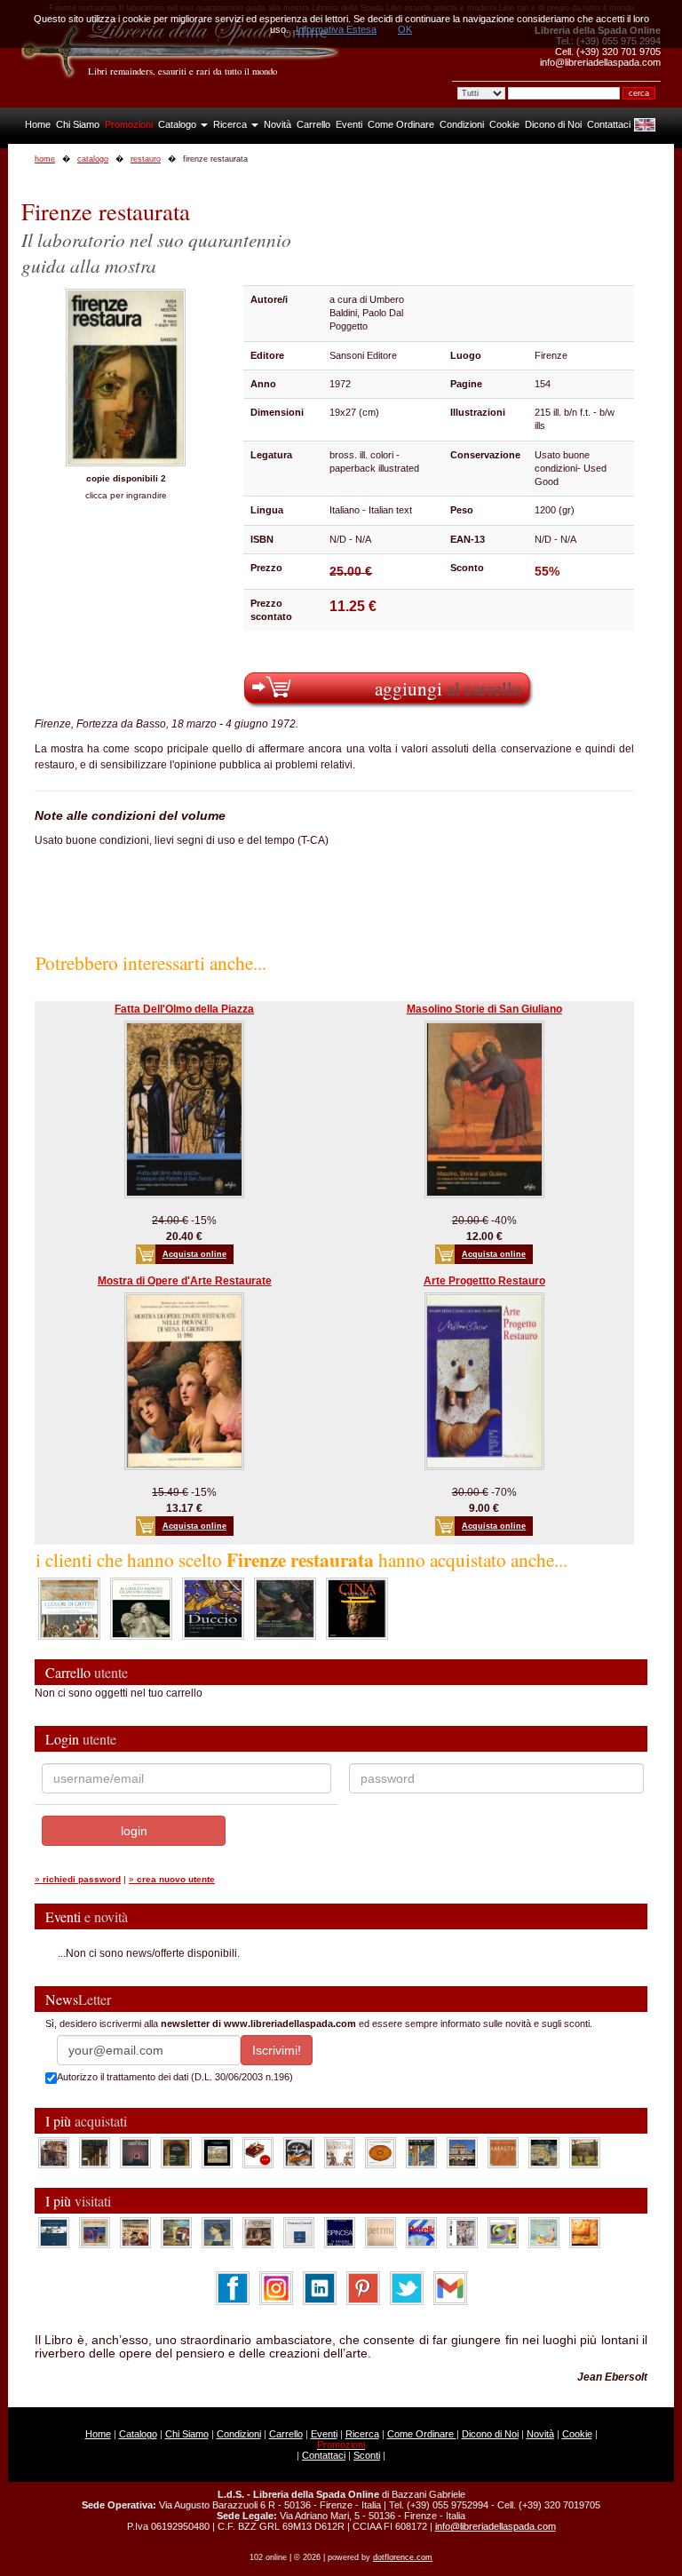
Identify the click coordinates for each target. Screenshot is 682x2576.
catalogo (93, 159)
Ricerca (231, 124)
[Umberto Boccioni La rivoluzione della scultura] (299, 2151)
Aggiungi (448, 688)
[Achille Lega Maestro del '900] (217, 2151)
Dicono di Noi (553, 124)
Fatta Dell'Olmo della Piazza (184, 1009)
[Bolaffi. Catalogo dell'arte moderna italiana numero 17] (258, 2231)
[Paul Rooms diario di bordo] (544, 2231)
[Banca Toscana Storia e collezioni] (176, 2151)
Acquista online (194, 1254)
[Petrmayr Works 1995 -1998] (381, 2231)
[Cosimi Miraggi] (585, 2231)
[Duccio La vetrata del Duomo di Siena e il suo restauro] (213, 1608)
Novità (278, 124)
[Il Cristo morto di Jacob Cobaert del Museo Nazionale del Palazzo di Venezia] (141, 1608)
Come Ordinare (401, 124)
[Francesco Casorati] (299, 2231)
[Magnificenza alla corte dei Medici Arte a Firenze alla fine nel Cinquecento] (544, 2151)
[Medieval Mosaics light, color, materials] (421, 2151)
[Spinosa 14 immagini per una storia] (340, 2231)
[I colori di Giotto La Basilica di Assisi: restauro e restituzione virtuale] (69, 1608)
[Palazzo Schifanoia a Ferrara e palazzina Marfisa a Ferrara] (135, 2231)
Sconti (367, 2455)
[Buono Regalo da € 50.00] (258, 2151)
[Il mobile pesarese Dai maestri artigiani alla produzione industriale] (381, 2151)
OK (405, 29)
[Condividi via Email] (450, 2287)
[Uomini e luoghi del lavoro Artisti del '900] (95, 2231)
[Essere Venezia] (135, 2151)
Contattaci (609, 124)
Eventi (349, 124)
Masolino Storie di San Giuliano (484, 1009)
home (45, 159)
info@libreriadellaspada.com (496, 2526)
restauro (146, 159)
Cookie (504, 124)
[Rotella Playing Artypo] (421, 2231)
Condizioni (462, 124)
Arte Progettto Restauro (484, 1281)
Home (38, 124)
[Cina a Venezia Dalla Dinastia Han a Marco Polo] (357, 1608)
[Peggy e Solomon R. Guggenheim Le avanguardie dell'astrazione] (503, 2231)
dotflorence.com (403, 2557)
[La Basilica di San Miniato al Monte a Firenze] (462, 2151)
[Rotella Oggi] (462, 2231)
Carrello (313, 124)
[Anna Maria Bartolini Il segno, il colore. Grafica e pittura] (54, 2231)
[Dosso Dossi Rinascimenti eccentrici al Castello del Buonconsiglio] (285, 1608)
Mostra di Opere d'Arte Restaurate (185, 1281)
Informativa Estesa (336, 29)
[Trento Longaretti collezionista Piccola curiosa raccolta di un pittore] (217, 2231)
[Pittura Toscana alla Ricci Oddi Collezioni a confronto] (585, 2151)
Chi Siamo (78, 124)
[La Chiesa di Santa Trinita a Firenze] (54, 2151)
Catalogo (178, 124)
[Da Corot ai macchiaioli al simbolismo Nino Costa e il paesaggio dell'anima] (176, 2231)
